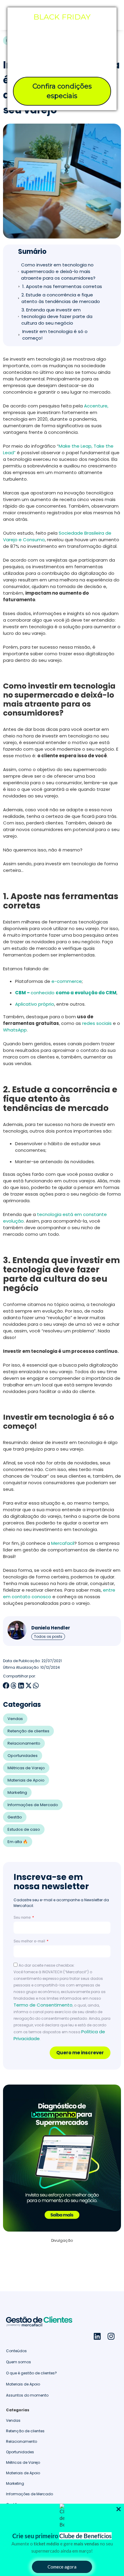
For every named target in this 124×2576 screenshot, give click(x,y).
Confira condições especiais (62, 91)
